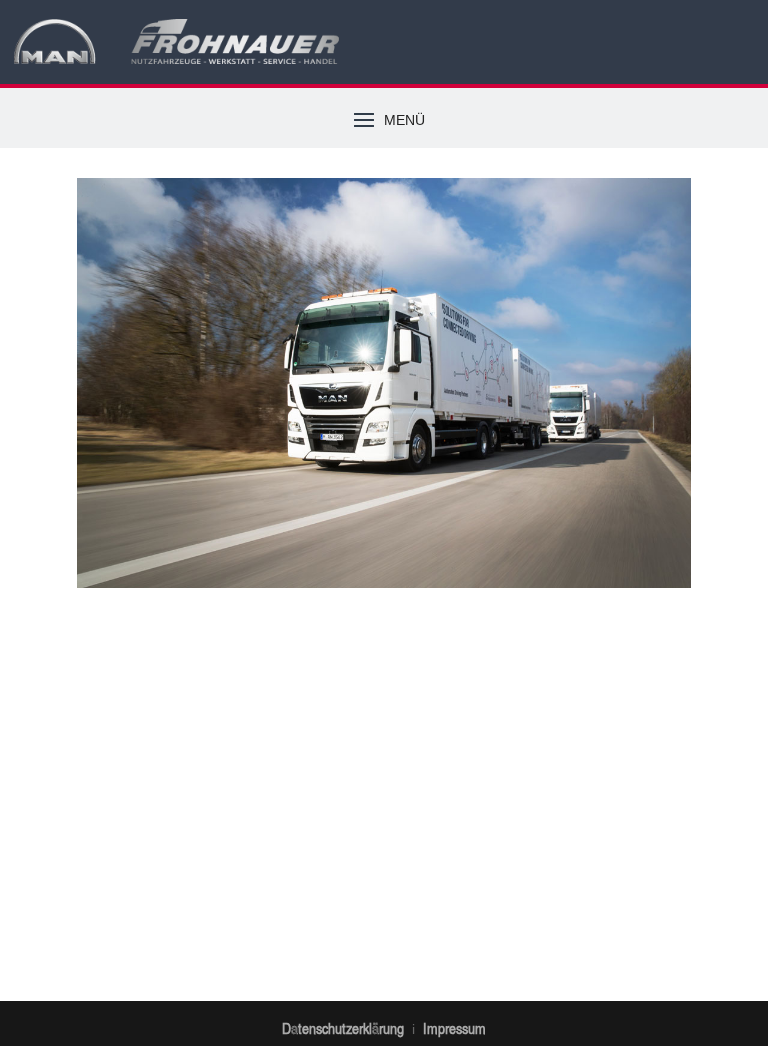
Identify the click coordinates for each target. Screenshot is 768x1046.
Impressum (454, 1027)
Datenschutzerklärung (343, 1027)
